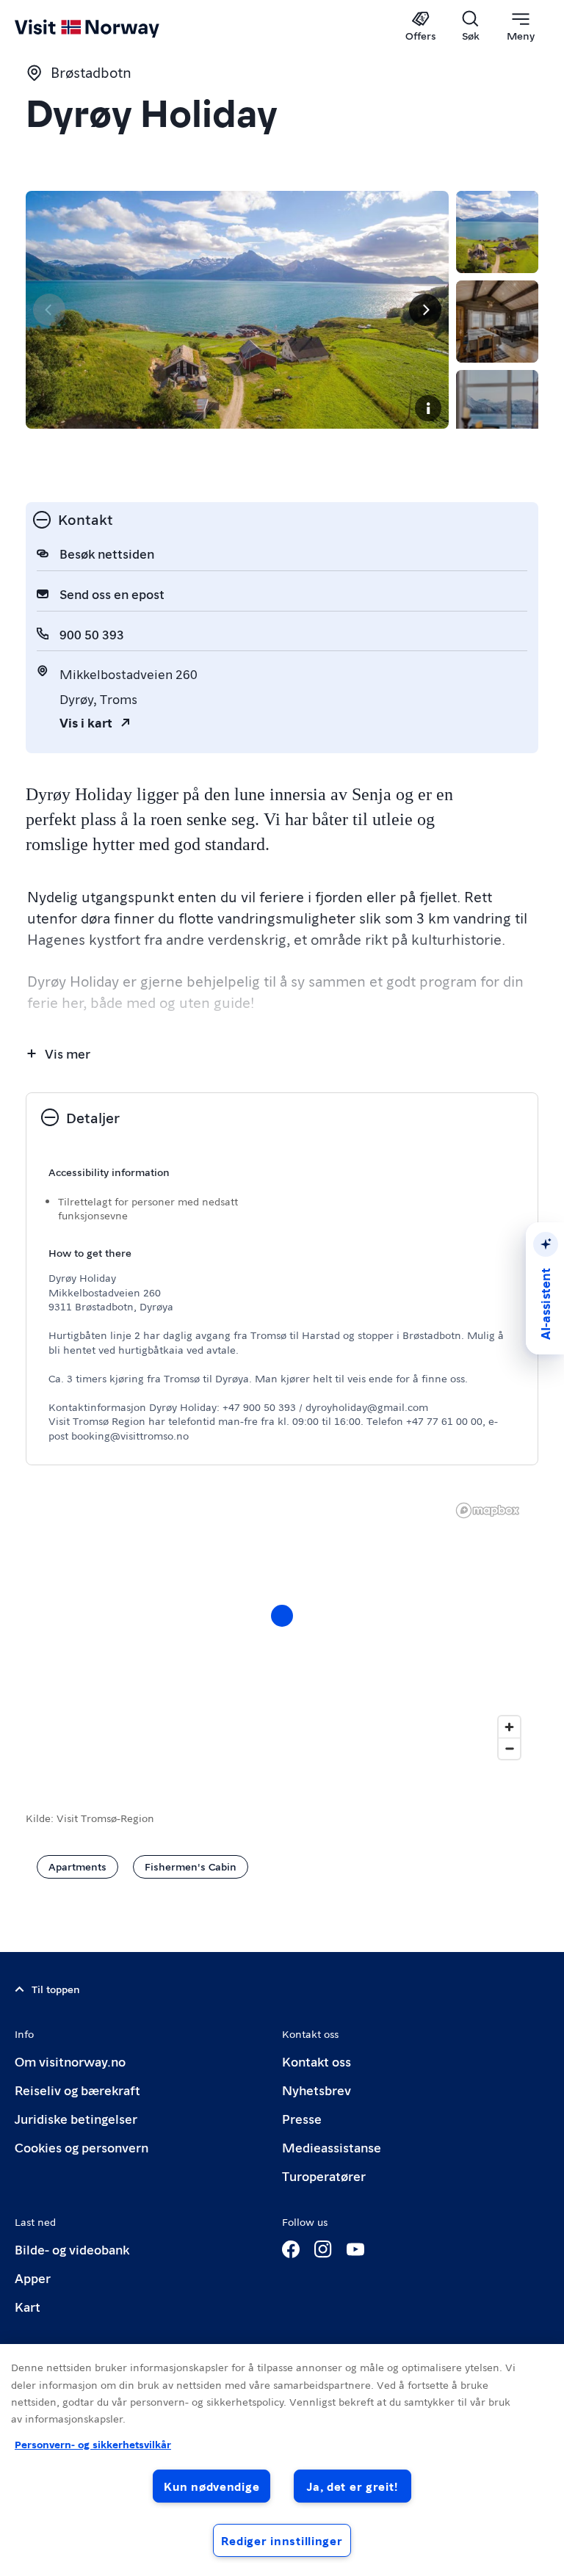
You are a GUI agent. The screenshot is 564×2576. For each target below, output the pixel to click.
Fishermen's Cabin (191, 1866)
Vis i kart (86, 722)
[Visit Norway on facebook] (291, 2249)
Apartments (77, 1866)
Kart (28, 2306)
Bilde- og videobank (72, 2249)
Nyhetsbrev (317, 2090)
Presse (302, 2118)
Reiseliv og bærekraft (77, 2090)
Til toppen (56, 1989)
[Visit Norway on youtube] (355, 2249)
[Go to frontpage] (108, 27)
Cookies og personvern (82, 2147)
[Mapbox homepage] (488, 1510)
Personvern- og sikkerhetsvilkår (93, 2444)
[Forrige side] (49, 310)
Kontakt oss (317, 2061)
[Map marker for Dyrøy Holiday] (282, 1616)
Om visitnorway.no (70, 2061)
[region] (282, 1630)
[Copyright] (428, 408)
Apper (33, 2278)
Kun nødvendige (211, 2486)
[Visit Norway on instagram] (323, 2249)
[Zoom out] (509, 1748)
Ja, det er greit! (352, 2486)
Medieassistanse (332, 2147)
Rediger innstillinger (282, 2540)
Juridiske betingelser (76, 2118)
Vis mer (68, 1053)
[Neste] (425, 310)
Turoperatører (324, 2176)
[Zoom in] (509, 1727)
